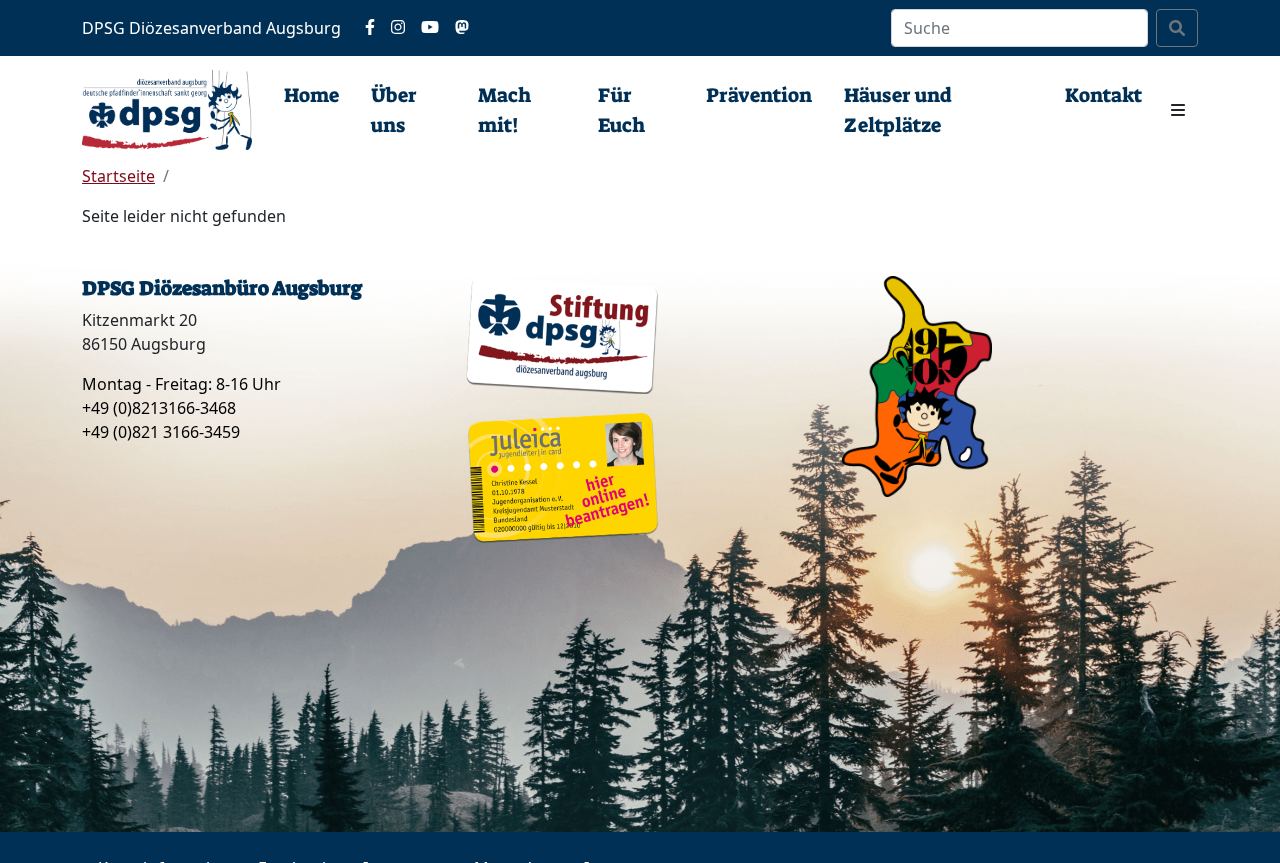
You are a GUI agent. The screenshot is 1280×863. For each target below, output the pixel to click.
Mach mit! (504, 110)
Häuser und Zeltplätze (898, 110)
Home (311, 95)
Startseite (118, 176)
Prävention (759, 95)
